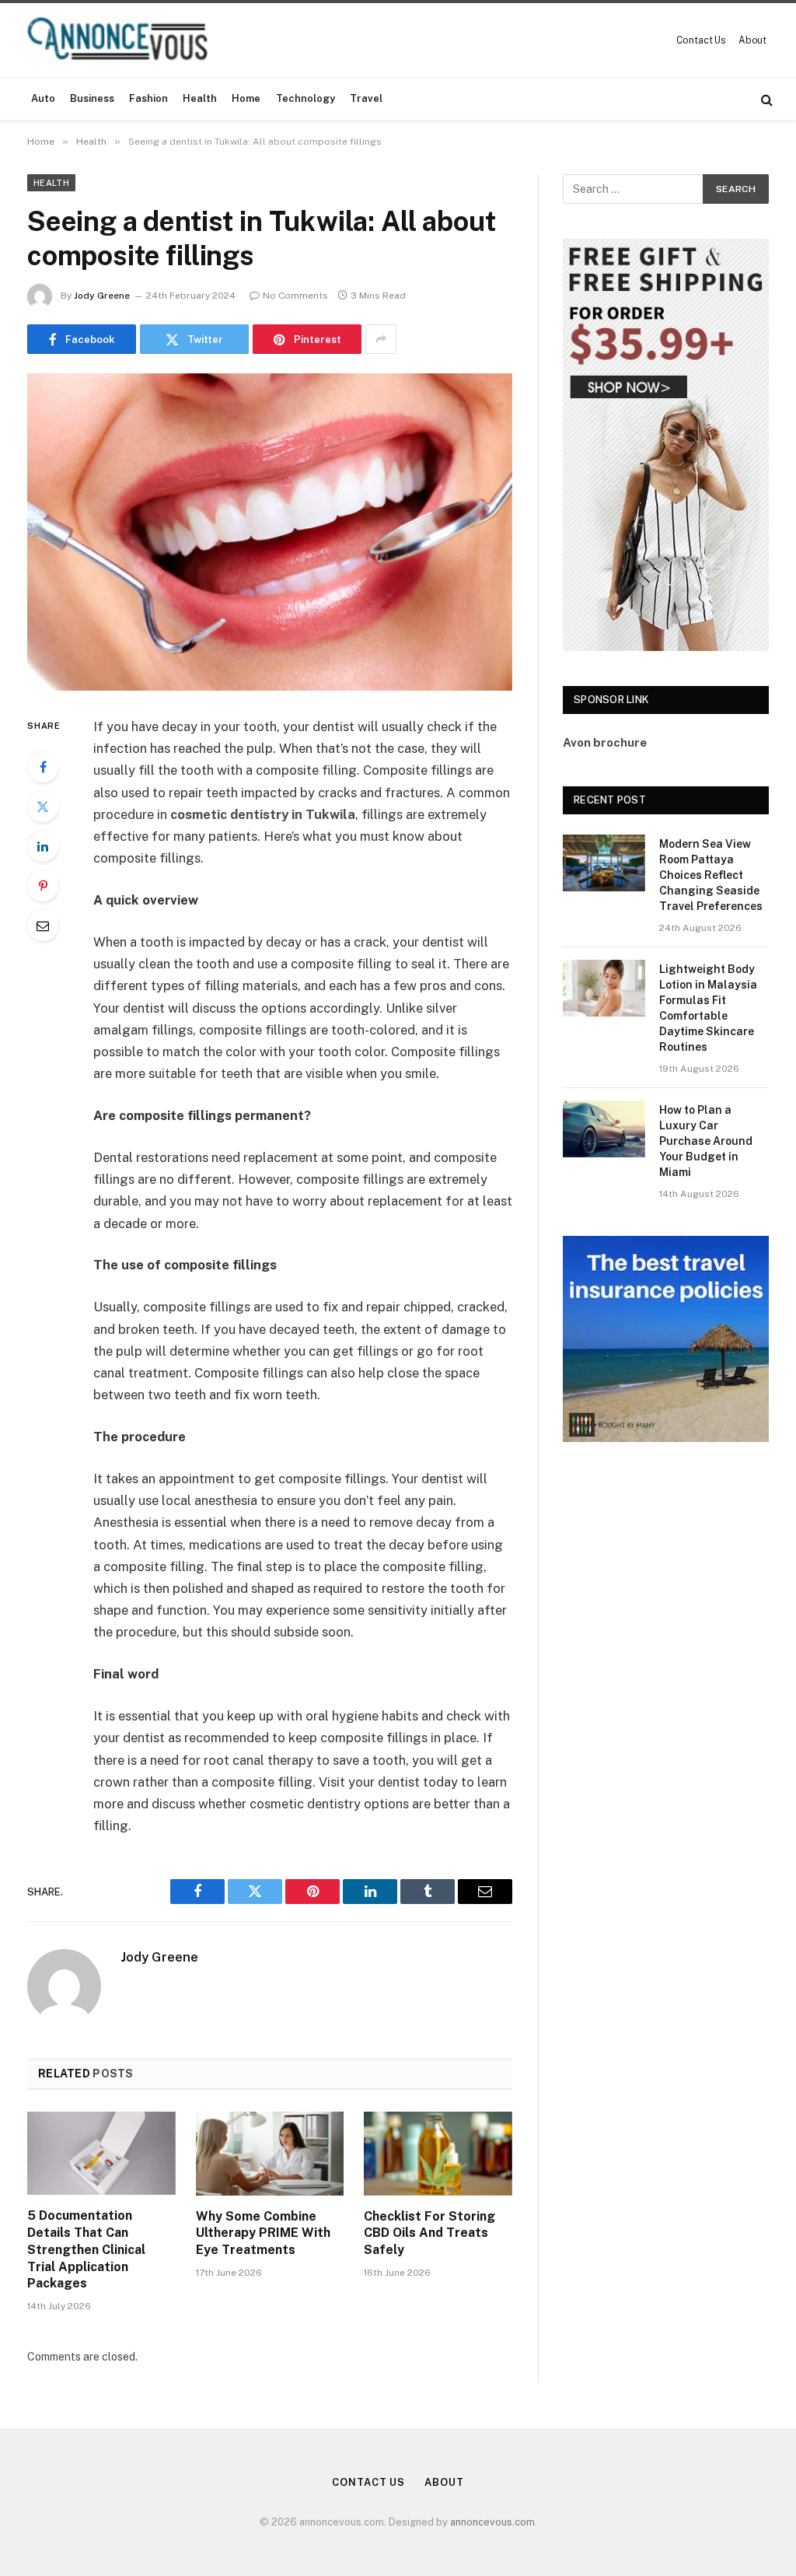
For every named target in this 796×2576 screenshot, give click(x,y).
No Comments (295, 296)
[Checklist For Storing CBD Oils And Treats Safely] (438, 2153)
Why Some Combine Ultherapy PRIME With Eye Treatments (263, 2233)
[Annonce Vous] (124, 40)
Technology (305, 98)
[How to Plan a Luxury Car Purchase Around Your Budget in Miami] (604, 1129)
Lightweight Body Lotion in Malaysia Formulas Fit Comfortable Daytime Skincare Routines (708, 1008)
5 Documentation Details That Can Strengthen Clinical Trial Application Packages (86, 2249)
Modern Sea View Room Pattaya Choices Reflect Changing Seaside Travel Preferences (711, 875)
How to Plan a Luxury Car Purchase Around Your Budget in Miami (706, 1141)
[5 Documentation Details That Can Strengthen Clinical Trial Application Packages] (101, 2153)
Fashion (148, 98)
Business (92, 98)
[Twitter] (43, 807)
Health (200, 98)
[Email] (43, 926)
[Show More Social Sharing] (381, 339)
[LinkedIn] (43, 846)
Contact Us (701, 40)
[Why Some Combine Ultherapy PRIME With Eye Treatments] (270, 2153)
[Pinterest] (43, 886)
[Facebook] (43, 767)
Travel (366, 98)
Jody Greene (102, 296)
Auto (43, 98)
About (752, 40)
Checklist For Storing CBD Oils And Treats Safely (429, 2233)
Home (246, 98)
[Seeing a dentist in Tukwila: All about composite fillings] (270, 532)
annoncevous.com (492, 2522)
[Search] (765, 99)
